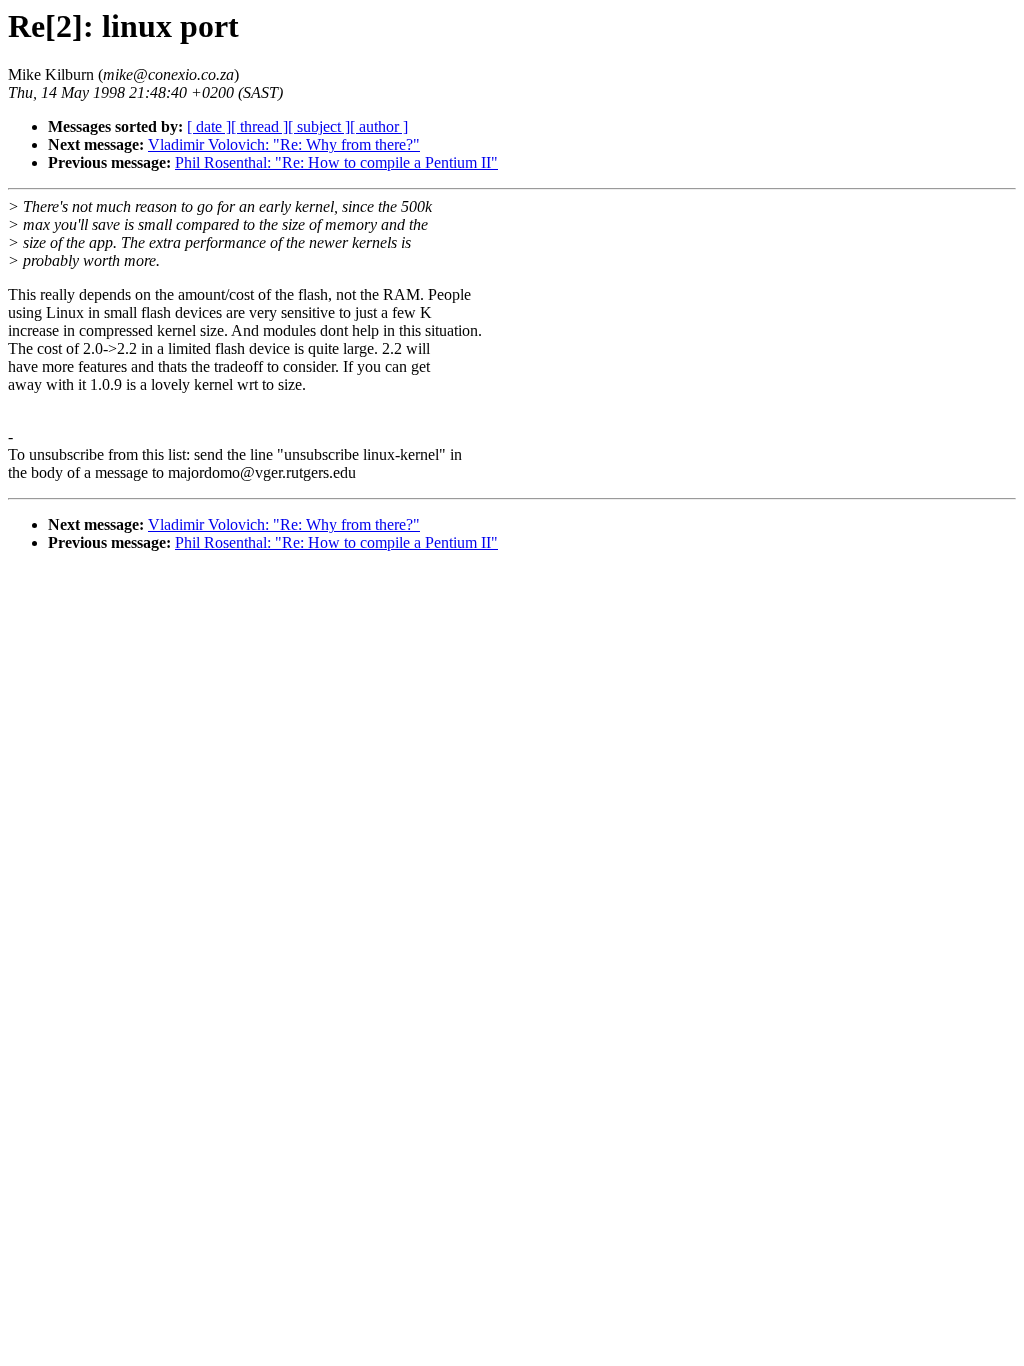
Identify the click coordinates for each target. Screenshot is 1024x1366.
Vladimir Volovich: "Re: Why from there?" (284, 144)
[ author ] (379, 126)
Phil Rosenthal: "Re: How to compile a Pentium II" (336, 162)
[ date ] (209, 126)
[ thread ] (259, 126)
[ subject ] (319, 126)
